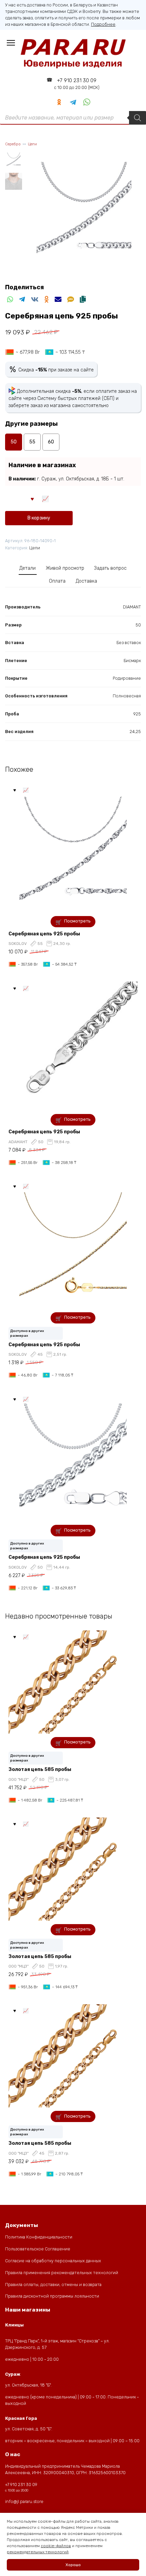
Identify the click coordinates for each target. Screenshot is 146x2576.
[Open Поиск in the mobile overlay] (73, 118)
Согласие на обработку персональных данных (53, 2261)
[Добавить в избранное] (33, 498)
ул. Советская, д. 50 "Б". (29, 2429)
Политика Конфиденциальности (39, 2237)
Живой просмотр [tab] (65, 568)
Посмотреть (77, 921)
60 (51, 442)
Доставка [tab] (86, 581)
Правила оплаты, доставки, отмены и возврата (53, 2285)
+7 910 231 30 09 (77, 84)
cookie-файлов (56, 2546)
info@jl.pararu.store (24, 2501)
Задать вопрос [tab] (110, 568)
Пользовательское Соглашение (38, 2249)
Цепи (32, 144)
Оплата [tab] (57, 581)
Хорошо (73, 2565)
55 (32, 442)
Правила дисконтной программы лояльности (52, 2296)
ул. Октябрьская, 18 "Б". (28, 2385)
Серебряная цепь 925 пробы (44, 934)
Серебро (13, 144)
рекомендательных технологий (38, 2552)
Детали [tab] (28, 568)
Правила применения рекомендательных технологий (62, 2273)
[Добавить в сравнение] (45, 498)
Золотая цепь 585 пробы (40, 1769)
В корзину (39, 518)
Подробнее (103, 24)
